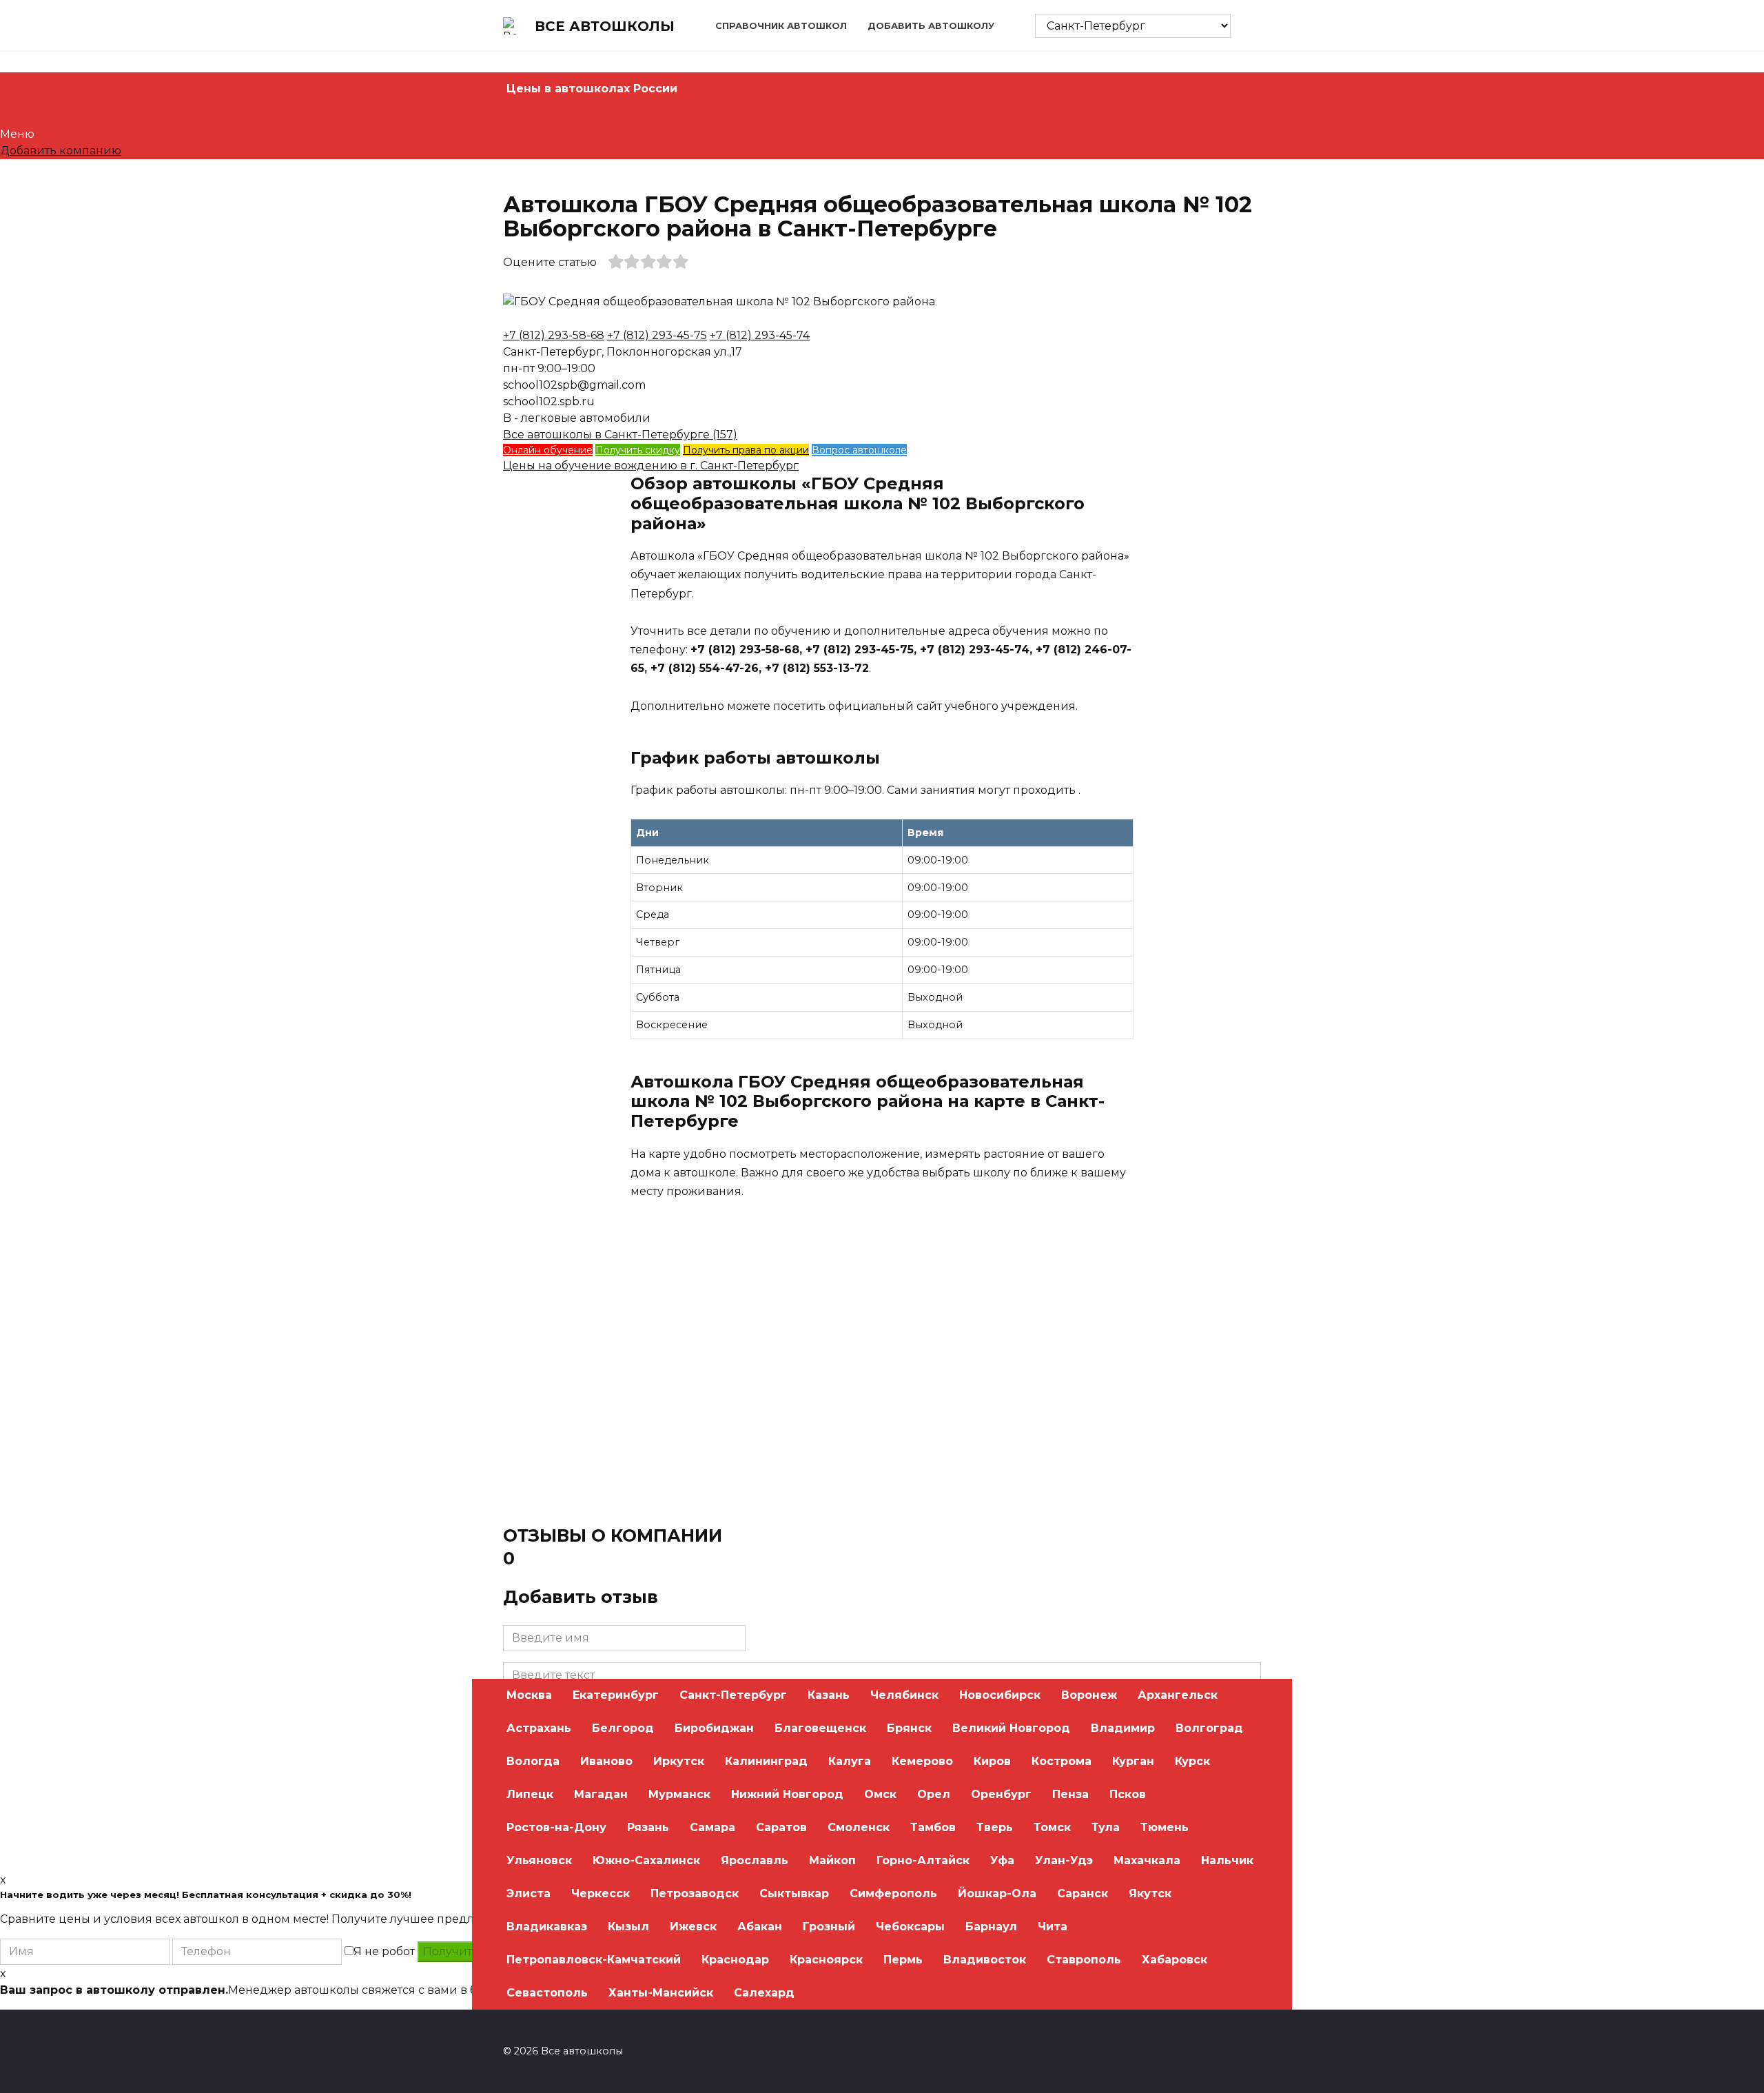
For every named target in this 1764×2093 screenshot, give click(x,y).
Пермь (903, 1960)
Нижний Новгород (787, 1794)
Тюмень (1165, 1827)
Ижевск (693, 1927)
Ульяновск (539, 1860)
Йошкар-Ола (997, 1893)
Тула (1106, 1827)
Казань (829, 1695)
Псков (1128, 1794)
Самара (712, 1827)
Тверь (995, 1827)
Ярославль (755, 1860)
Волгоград (1209, 1728)
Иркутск (679, 1761)
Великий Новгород (1011, 1728)
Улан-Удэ (1064, 1860)
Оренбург (1001, 1794)
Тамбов (933, 1827)
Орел (934, 1794)
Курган (1133, 1761)
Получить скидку (638, 450)
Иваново (606, 1761)
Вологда (533, 1761)
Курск (1192, 1761)
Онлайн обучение (548, 450)
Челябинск (904, 1695)
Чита (1053, 1927)
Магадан (601, 1794)
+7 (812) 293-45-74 (760, 335)
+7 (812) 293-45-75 (657, 335)
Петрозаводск (695, 1893)
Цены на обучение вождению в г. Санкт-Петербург (651, 466)
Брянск (909, 1728)
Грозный (829, 1927)
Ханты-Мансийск (661, 1993)
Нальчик (1227, 1860)
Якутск (1150, 1893)
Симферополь (893, 1893)
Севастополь (547, 1993)
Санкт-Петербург (733, 1695)
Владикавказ (547, 1927)
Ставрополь (1084, 1960)
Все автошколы (605, 26)
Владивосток (985, 1960)
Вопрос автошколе (859, 450)
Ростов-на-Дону (556, 1827)
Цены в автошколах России (592, 89)
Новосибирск (1000, 1695)
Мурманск (679, 1794)
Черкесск (601, 1893)
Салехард (764, 1993)
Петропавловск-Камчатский (594, 1960)
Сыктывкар (794, 1893)
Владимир (1123, 1728)
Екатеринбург (616, 1695)
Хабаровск (1175, 1960)
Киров (992, 1761)
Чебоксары (910, 1927)
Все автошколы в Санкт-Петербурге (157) (620, 435)
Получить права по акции (746, 450)
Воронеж (1089, 1695)
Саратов (781, 1827)
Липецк (530, 1794)
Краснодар (735, 1960)
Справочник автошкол (781, 26)
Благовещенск (820, 1728)
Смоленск (859, 1827)
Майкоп (832, 1860)
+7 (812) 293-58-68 (554, 335)
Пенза (1070, 1794)
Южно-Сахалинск (646, 1860)
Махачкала (1147, 1860)
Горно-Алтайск (923, 1860)
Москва (529, 1695)
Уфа (1002, 1860)
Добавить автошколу (931, 26)
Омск (880, 1794)
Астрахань (539, 1728)
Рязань (648, 1827)
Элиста (529, 1893)
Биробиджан (714, 1728)
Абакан (760, 1927)
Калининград (766, 1761)
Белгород (623, 1728)
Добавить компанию (61, 151)
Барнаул (991, 1927)
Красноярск (826, 1960)
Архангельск (1178, 1695)
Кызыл (628, 1927)
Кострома (1062, 1761)
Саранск (1083, 1893)
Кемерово (922, 1761)
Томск (1052, 1827)
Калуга (850, 1761)
